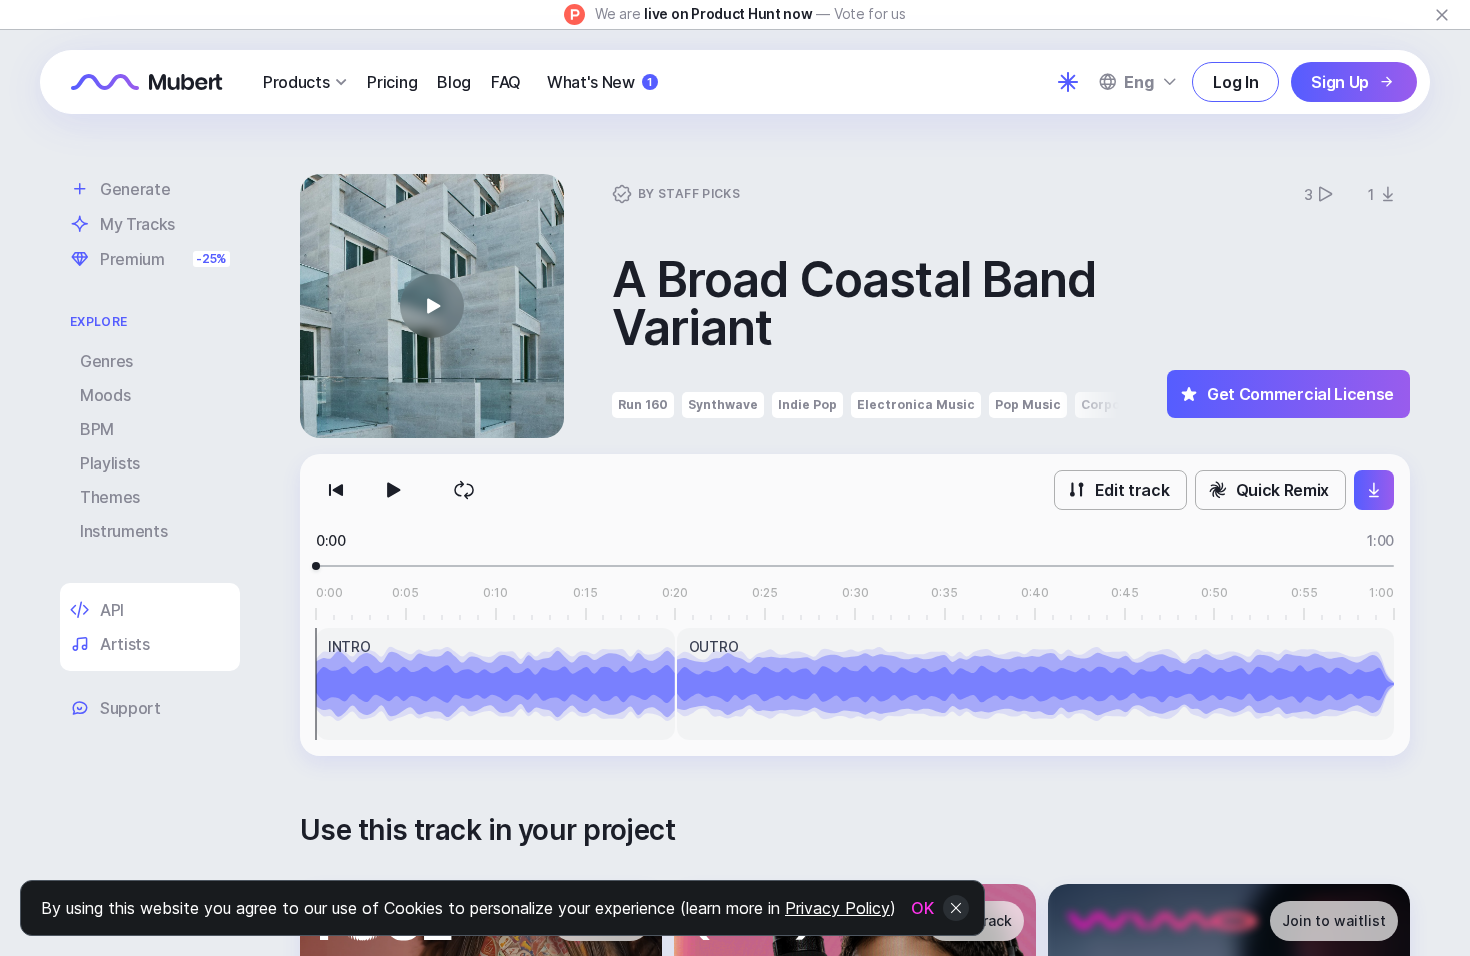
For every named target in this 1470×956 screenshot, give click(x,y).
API (112, 610)
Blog (454, 82)
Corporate (1114, 404)
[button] (432, 306)
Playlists (110, 463)
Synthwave (723, 404)
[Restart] (336, 490)
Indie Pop (807, 404)
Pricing (392, 82)
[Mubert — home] (147, 82)
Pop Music (1028, 404)
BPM (97, 429)
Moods (105, 395)
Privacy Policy (837, 908)
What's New (599, 82)
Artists (125, 644)
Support (130, 708)
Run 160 (643, 404)
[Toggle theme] (1068, 82)
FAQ (506, 82)
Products (296, 82)
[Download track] (1374, 490)
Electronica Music (916, 404)
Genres (106, 361)
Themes (110, 497)
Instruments (123, 531)
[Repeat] (464, 490)
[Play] (392, 490)
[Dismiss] (1442, 15)
